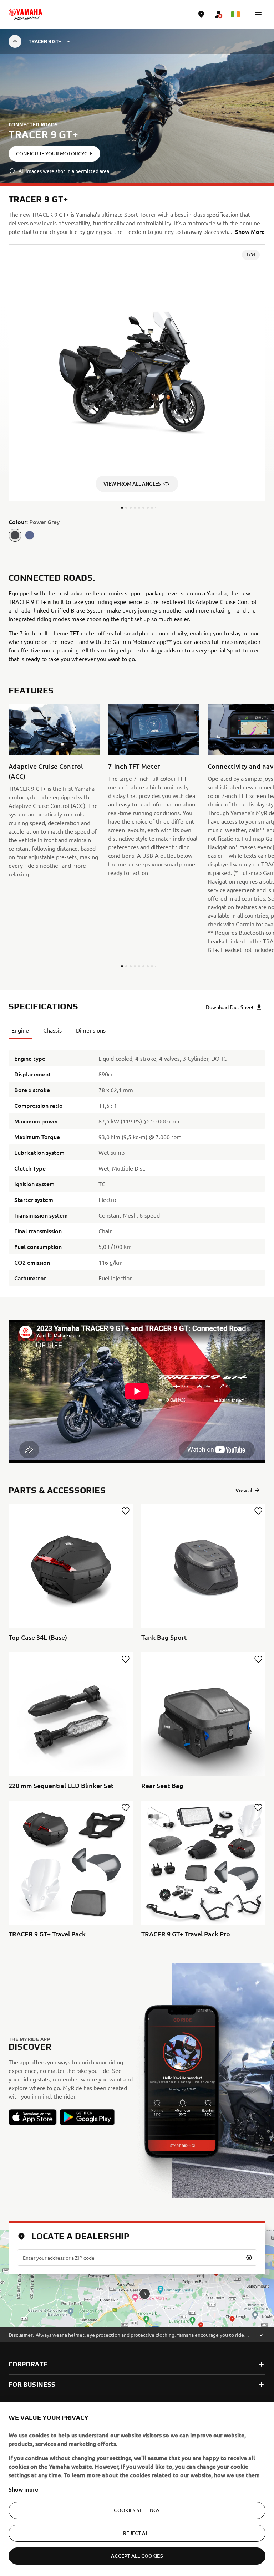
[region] (137, 2489)
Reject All (137, 2533)
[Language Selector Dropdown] (235, 14)
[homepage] (25, 14)
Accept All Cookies (137, 2556)
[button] (258, 14)
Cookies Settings (137, 2510)
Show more (23, 2489)
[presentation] (137, 1391)
